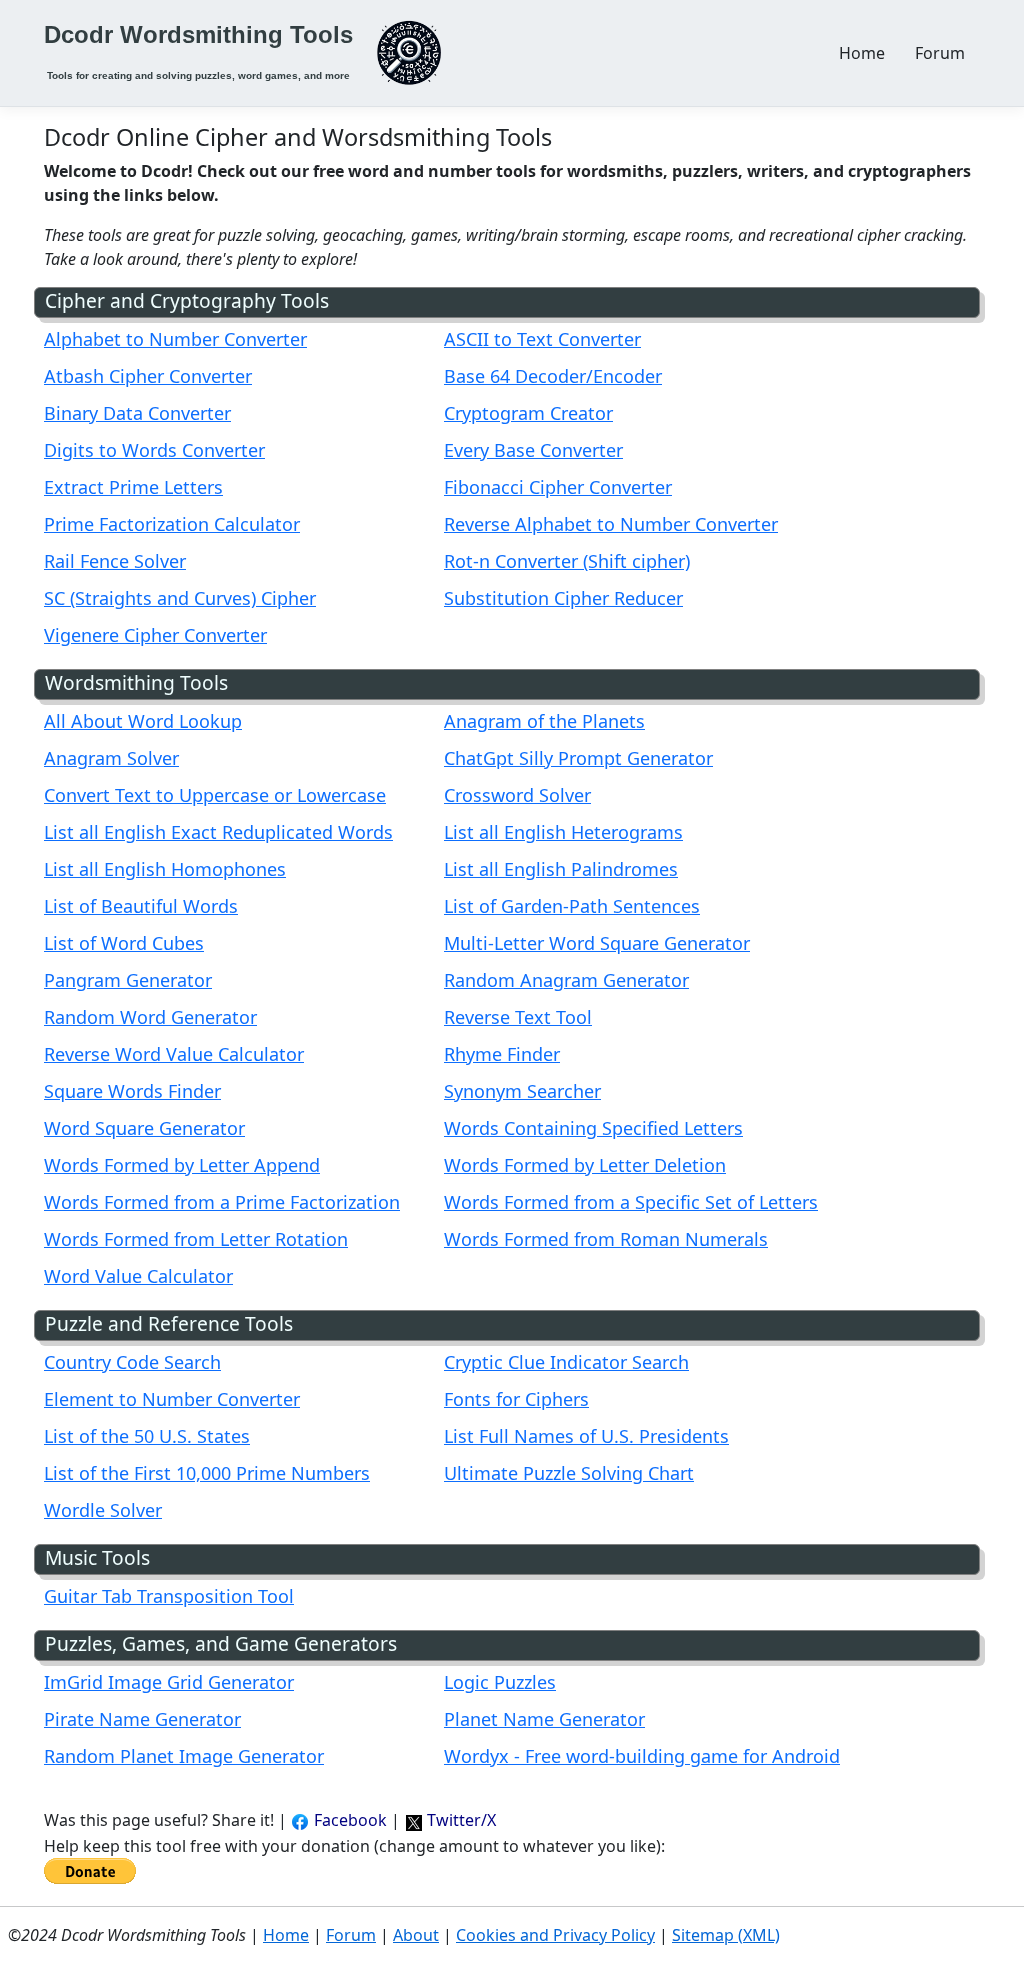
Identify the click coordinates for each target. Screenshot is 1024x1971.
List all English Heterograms (563, 832)
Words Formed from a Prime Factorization (222, 1202)
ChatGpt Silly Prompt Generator (578, 758)
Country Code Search (132, 1362)
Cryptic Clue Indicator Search (566, 1362)
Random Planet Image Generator (184, 1756)
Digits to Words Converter (154, 450)
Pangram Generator (128, 980)
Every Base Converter (533, 450)
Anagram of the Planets (544, 721)
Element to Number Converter (172, 1399)
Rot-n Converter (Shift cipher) (567, 561)
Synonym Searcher (522, 1091)
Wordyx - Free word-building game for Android (642, 1756)
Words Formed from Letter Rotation (196, 1239)
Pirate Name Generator (142, 1719)
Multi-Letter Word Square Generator (597, 943)
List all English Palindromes (561, 869)
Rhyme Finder (502, 1054)
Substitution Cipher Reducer (563, 598)
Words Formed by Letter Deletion (585, 1165)
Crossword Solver (517, 795)
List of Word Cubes (124, 943)
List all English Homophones (165, 869)
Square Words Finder (132, 1091)
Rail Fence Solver (115, 561)
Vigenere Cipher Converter (155, 635)
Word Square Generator (144, 1128)
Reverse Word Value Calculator (174, 1054)
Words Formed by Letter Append (182, 1165)
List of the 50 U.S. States (147, 1436)
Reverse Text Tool (518, 1017)
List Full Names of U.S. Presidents (586, 1436)
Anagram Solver (111, 758)
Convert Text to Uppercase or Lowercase (215, 795)
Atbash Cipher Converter (148, 376)
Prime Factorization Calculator (172, 524)
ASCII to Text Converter (542, 339)
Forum (940, 53)
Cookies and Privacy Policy (555, 1935)
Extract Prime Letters (133, 487)
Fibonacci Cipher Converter (558, 487)
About (416, 1935)
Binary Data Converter (137, 413)
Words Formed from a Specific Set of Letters (631, 1202)
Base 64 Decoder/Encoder (553, 376)
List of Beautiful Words (141, 906)
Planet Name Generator (544, 1719)
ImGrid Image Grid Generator (169, 1682)
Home (862, 53)
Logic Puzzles (500, 1682)
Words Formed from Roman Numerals (606, 1239)
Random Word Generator (150, 1017)
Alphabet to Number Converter (175, 339)
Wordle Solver (103, 1510)
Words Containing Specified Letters (593, 1128)
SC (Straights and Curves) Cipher (180, 598)
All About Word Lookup (143, 721)
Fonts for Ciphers (516, 1399)
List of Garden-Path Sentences (572, 906)
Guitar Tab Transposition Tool (169, 1596)
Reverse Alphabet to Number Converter (611, 524)
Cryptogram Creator (528, 413)
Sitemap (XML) (726, 1935)
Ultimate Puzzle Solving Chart (569, 1473)
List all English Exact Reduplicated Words (218, 832)
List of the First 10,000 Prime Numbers (207, 1473)
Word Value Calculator (138, 1276)
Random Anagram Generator (566, 980)
